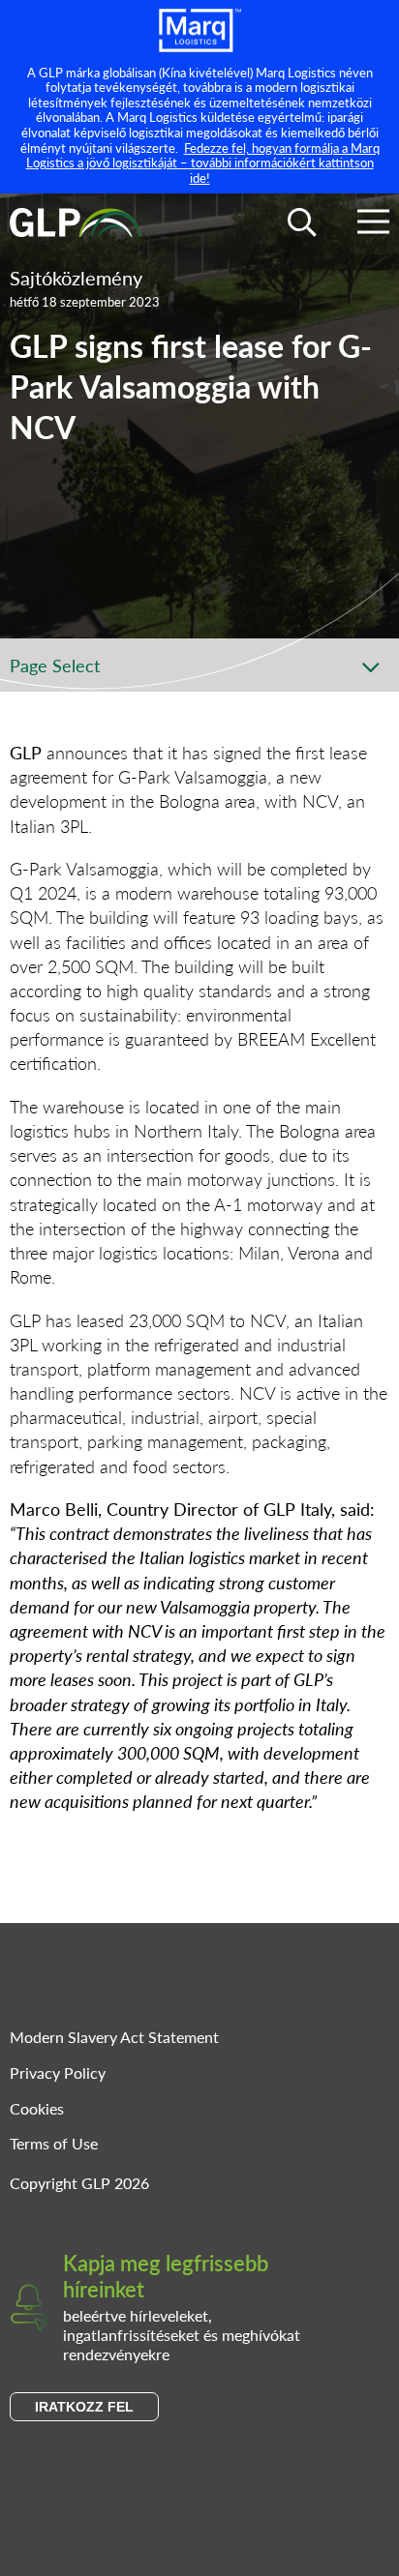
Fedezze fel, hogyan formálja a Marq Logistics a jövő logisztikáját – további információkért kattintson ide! (203, 163)
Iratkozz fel (84, 2407)
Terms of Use (54, 2143)
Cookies (37, 2108)
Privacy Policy (58, 2073)
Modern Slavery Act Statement (114, 2037)
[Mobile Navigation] (373, 225)
